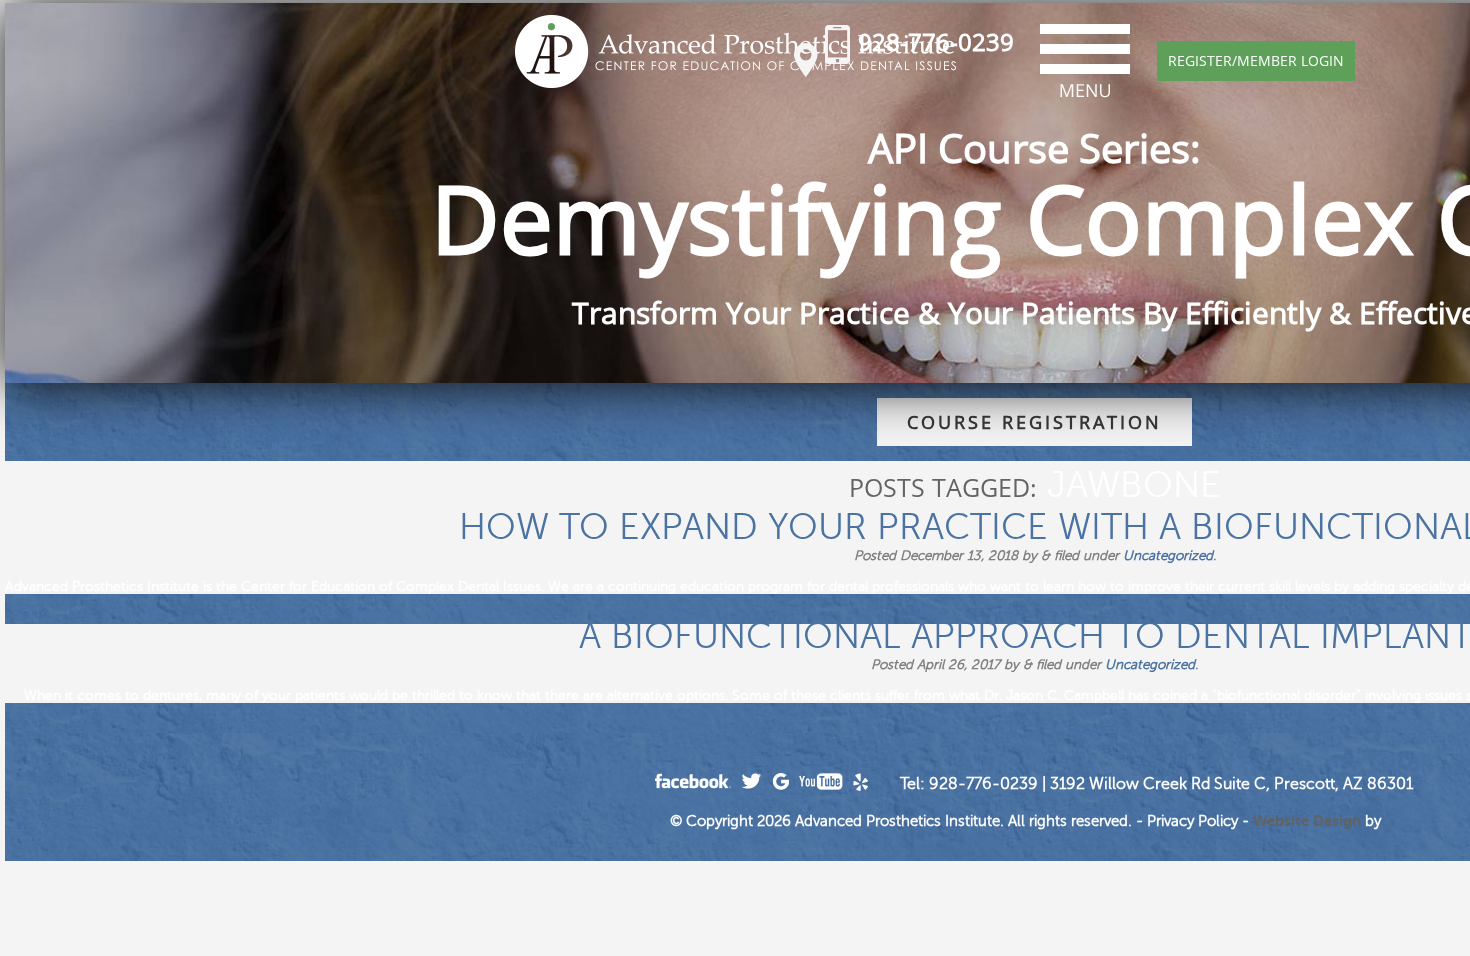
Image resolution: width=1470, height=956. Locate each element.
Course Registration (1034, 422)
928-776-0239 (936, 41)
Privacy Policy (1192, 821)
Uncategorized (1168, 555)
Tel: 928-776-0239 (969, 784)
